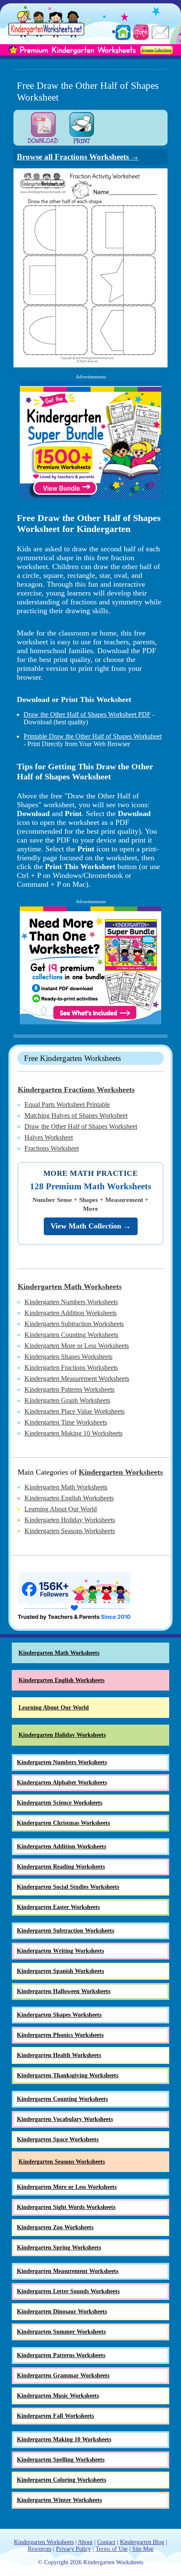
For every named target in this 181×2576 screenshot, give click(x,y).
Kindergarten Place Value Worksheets (75, 1411)
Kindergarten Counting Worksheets (71, 1335)
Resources (40, 2549)
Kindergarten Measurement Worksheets (77, 1378)
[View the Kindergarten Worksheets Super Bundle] (90, 440)
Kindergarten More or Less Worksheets (77, 1346)
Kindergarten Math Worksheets (70, 1287)
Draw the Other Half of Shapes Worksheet (81, 1126)
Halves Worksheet (49, 1137)
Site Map (143, 2549)
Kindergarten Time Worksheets (66, 1422)
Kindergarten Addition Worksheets (71, 1313)
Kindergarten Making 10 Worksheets (73, 1433)
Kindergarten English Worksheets (69, 1498)
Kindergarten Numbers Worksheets (71, 1302)
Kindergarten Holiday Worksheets (70, 1520)
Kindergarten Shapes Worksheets (68, 1357)
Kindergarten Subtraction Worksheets (74, 1324)
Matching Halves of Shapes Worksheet (76, 1115)
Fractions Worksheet (52, 1148)
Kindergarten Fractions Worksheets (76, 1090)
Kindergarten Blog (142, 2542)
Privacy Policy (73, 2549)
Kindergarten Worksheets (121, 1472)
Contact (106, 2542)
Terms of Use (112, 2549)
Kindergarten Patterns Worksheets (69, 1389)
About (85, 2542)
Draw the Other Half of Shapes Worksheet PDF (87, 714)
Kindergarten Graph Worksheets (67, 1400)
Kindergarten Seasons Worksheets (70, 1531)
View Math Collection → (91, 1226)
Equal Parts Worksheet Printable (67, 1105)
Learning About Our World (61, 1509)
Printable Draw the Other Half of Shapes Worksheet (93, 736)
